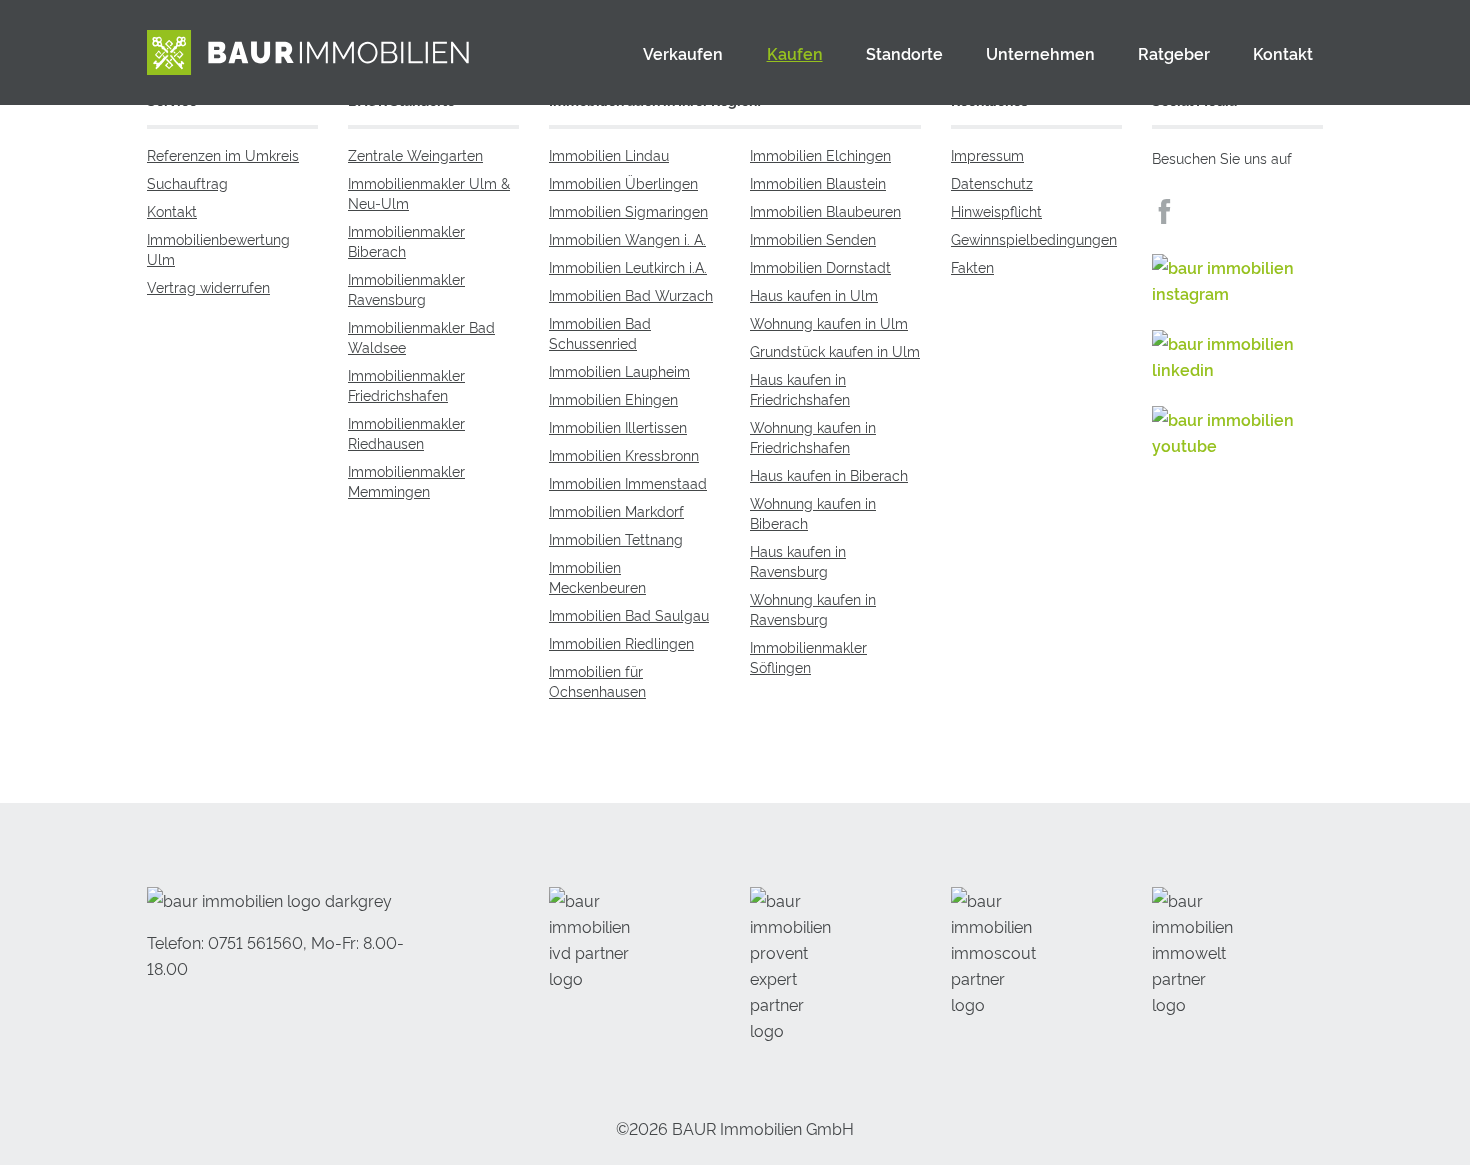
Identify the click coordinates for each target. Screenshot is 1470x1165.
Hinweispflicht (996, 210)
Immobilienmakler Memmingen (406, 480)
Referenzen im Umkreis (223, 154)
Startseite (591, 53)
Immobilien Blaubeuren (825, 210)
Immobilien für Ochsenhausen (597, 680)
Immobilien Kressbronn (624, 454)
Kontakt (1283, 53)
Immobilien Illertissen (618, 426)
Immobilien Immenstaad (628, 482)
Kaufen (795, 53)
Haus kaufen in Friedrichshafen (800, 388)
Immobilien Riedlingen (621, 642)
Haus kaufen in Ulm (814, 294)
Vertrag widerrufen (208, 286)
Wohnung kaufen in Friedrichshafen (813, 436)
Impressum (987, 154)
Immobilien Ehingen (613, 398)
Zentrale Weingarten (415, 154)
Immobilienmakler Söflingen (808, 656)
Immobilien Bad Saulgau (629, 614)
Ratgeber (1174, 53)
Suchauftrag (187, 182)
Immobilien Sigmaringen (628, 210)
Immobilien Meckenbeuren (597, 576)
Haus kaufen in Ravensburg (798, 560)
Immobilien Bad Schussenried (600, 332)
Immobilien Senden (813, 238)
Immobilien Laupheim (619, 370)
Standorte (904, 53)
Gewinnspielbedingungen (1034, 238)
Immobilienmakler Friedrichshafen (406, 384)
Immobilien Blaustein (818, 182)
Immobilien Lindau (609, 154)
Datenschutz (992, 182)
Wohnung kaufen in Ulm (829, 322)
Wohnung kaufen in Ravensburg (813, 608)
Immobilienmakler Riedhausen (406, 432)
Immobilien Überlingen (623, 182)
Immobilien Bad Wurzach (631, 294)
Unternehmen (1040, 53)
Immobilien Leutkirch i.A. (628, 266)
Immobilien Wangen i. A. (627, 238)
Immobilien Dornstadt (820, 266)
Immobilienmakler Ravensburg (406, 288)
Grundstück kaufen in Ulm (835, 350)
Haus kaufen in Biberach (829, 474)
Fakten (972, 266)
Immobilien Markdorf (616, 510)
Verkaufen (683, 53)
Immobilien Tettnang (616, 538)
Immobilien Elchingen (820, 154)
